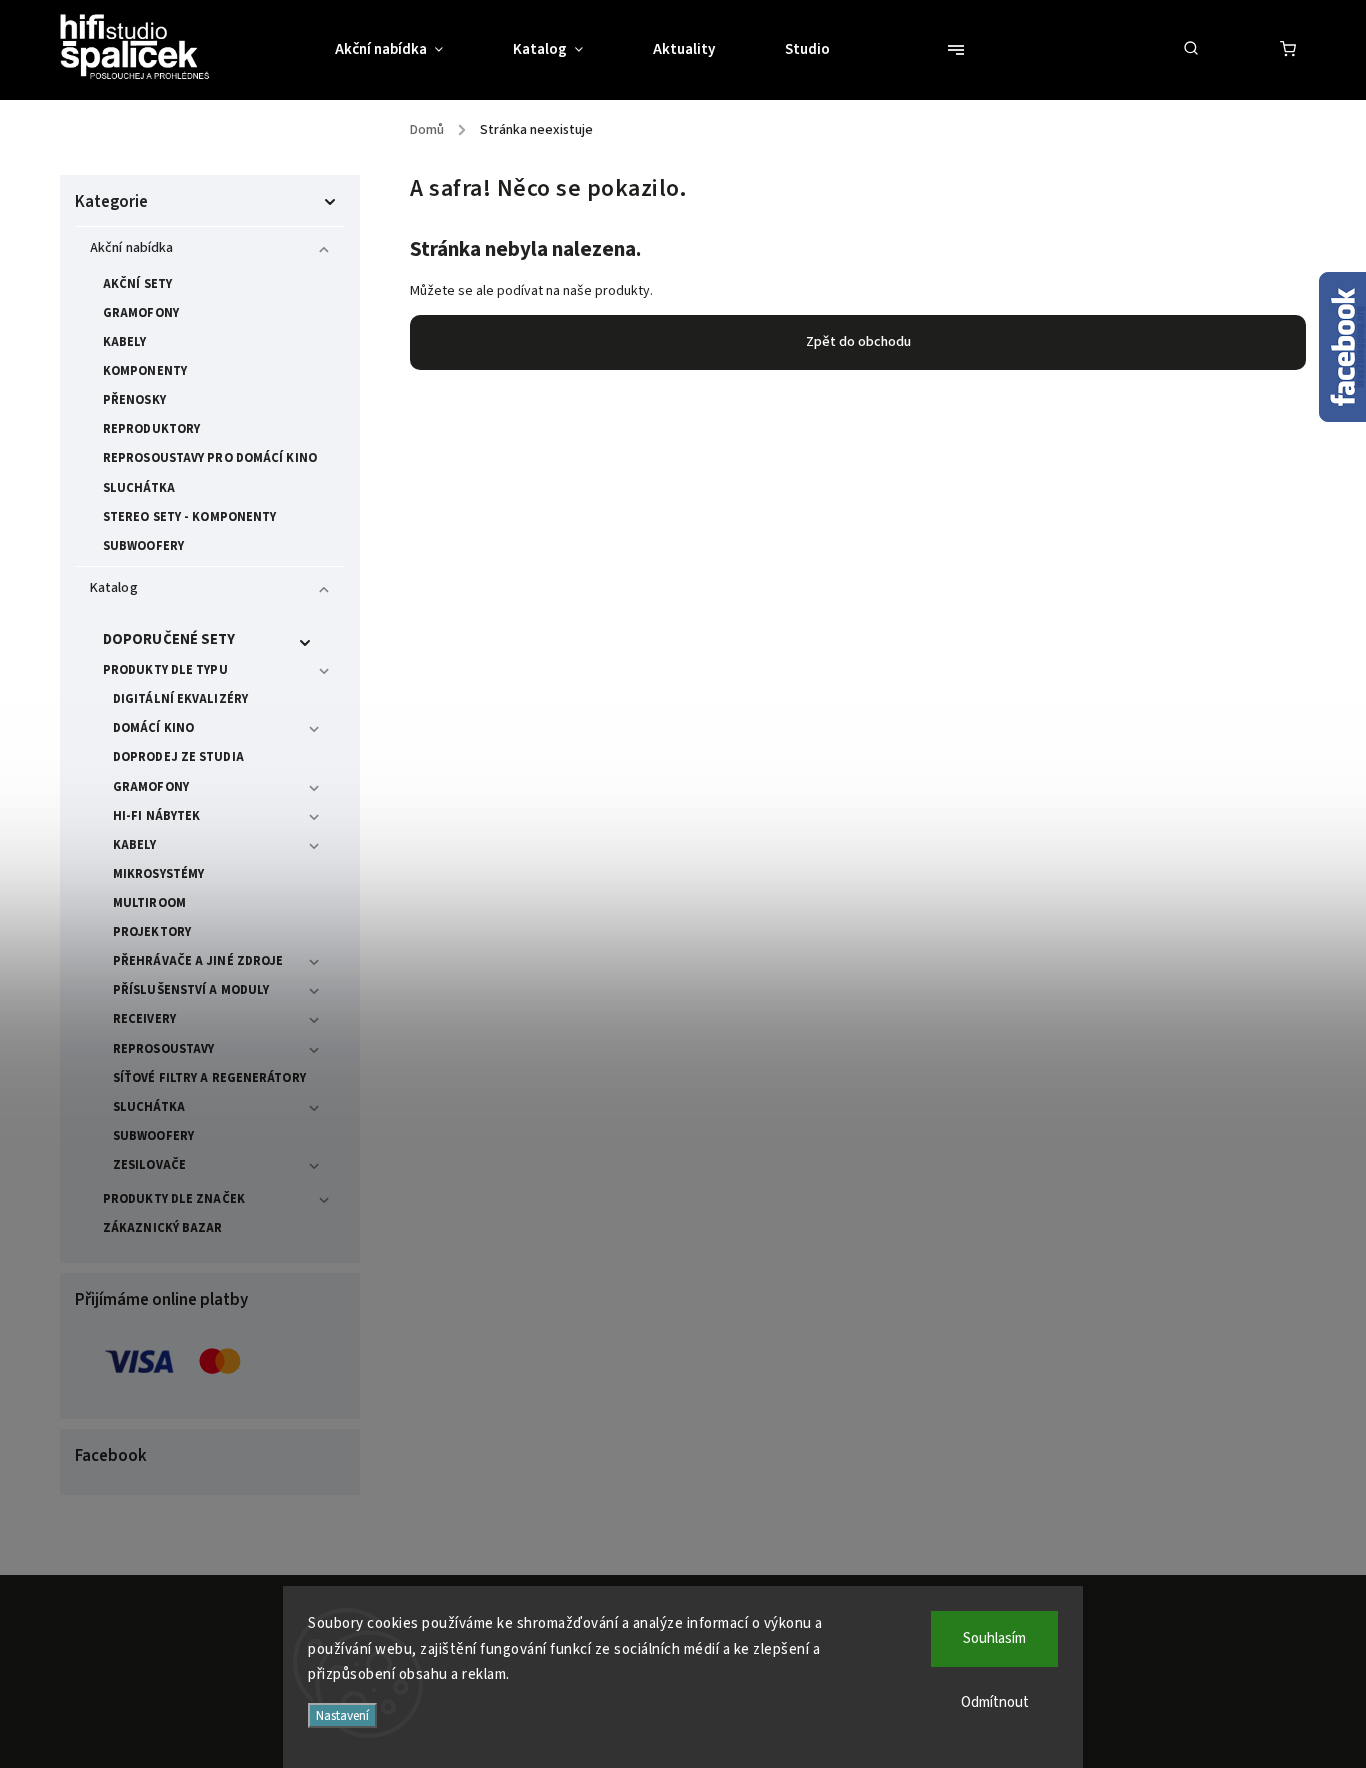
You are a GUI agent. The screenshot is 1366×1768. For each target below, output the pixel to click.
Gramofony (141, 313)
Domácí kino (153, 728)
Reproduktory (151, 429)
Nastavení (342, 1715)
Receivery (144, 1019)
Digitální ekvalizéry (180, 699)
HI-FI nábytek (156, 816)
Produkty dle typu (165, 670)
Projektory (152, 932)
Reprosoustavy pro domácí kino (210, 458)
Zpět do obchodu (858, 342)
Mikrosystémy (158, 874)
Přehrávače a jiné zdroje (198, 961)
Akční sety (137, 284)
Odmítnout (995, 1702)
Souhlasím (994, 1638)
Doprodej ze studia (178, 757)
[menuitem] (406, 50)
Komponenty (145, 371)
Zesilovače (149, 1165)
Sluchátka (139, 488)
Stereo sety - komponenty (189, 517)
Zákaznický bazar (163, 1228)
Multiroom (149, 903)
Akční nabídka (131, 248)
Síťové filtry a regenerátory (209, 1078)
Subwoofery (143, 546)
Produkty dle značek (174, 1199)
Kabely (125, 342)
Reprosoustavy (163, 1049)
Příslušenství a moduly (191, 990)
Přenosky (134, 400)
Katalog (114, 588)
